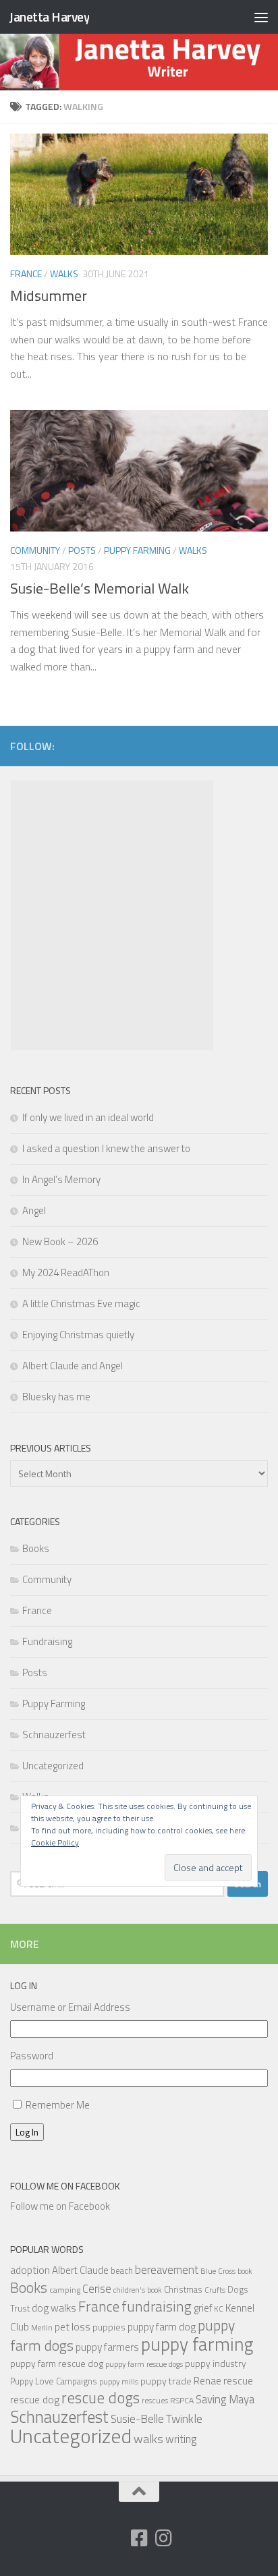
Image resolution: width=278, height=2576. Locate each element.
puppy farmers (107, 2347)
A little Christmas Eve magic (81, 1304)
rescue (238, 2380)
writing (181, 2439)
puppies (109, 2327)
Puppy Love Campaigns (54, 2381)
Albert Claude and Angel (73, 1366)
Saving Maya (225, 2399)
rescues (155, 2400)
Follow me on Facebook (65, 2186)
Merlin (42, 2327)
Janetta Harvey (49, 17)
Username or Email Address (70, 2007)
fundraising (157, 2306)
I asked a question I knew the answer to (106, 1148)
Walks (64, 274)
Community (35, 550)
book (245, 2271)
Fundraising (47, 1641)
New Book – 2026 (60, 1241)
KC (219, 2309)
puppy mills (119, 2381)
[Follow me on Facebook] (139, 2538)
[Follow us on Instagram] (163, 2538)
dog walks (54, 2308)
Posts (82, 550)
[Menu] (261, 17)
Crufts (215, 2290)
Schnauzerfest (54, 1735)
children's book (138, 2290)
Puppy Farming (137, 550)
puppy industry (216, 2363)
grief (203, 2308)
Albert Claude (80, 2270)
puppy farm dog (162, 2327)
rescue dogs (101, 2398)
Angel (34, 1210)
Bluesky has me (56, 1397)
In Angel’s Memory (61, 1179)
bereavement (167, 2270)
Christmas (183, 2289)
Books (36, 1548)
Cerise (97, 2288)
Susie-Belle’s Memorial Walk (100, 588)
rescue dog (35, 2399)
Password (32, 2056)
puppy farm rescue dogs (144, 2364)
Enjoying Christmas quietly (78, 1335)
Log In (27, 2132)
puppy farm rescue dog (57, 2363)
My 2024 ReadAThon (66, 1272)
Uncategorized (53, 1766)
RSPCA (182, 2400)
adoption (30, 2270)
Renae (207, 2381)
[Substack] (115, 2539)
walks (148, 2439)
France (26, 274)
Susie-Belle (137, 2419)
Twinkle (184, 2418)
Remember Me (58, 2105)
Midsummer (49, 295)
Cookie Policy (55, 1842)
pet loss (73, 2326)
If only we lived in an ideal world (88, 1117)
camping (65, 2290)
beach (122, 2270)
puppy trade (166, 2381)
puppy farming (197, 2344)
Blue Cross (218, 2271)
